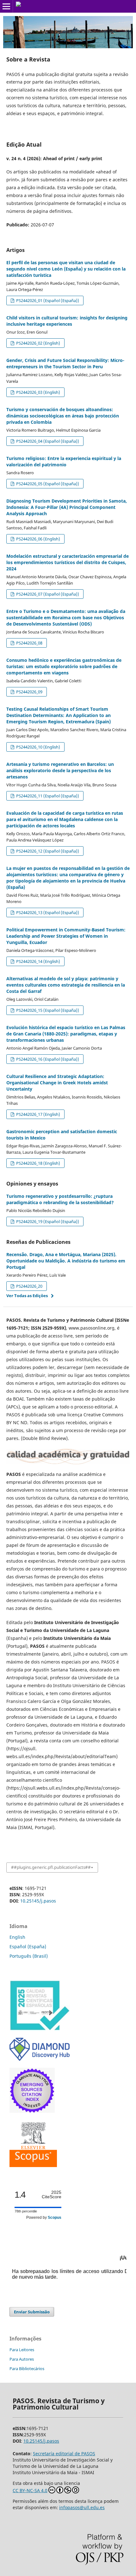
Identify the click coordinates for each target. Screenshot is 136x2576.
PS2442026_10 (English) (38, 747)
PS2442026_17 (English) (38, 1114)
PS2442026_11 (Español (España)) (47, 796)
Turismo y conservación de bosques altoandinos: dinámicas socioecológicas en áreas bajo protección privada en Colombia (63, 416)
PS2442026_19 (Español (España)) (47, 1221)
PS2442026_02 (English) (38, 343)
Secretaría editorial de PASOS (64, 2454)
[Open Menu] (6, 6)
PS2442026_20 (29, 1286)
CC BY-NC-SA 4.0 (30, 2490)
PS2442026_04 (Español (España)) (47, 441)
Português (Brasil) (29, 1956)
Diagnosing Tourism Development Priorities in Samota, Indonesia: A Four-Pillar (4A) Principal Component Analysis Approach (67, 507)
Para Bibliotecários (27, 2369)
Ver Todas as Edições (27, 1296)
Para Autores (22, 2359)
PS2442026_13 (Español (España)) (47, 912)
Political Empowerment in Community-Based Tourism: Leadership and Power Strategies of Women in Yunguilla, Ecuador (66, 936)
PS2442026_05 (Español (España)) (47, 484)
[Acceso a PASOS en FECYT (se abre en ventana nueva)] (40, 2029)
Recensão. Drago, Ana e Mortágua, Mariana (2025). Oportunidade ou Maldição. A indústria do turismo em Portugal (66, 1261)
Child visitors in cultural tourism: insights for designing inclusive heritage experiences (67, 321)
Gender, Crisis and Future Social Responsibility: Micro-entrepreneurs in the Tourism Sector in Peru (65, 363)
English (17, 1937)
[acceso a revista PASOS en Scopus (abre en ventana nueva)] (33, 2165)
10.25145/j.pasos (38, 1901)
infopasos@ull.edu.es (82, 2507)
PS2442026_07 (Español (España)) (47, 594)
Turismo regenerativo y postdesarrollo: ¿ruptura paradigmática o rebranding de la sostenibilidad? (60, 1199)
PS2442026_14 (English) (38, 961)
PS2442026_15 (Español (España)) (47, 1010)
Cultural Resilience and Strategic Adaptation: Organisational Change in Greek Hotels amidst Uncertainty (57, 1083)
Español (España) (28, 1947)
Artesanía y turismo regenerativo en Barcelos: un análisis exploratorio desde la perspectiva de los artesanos (60, 770)
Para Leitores (22, 2350)
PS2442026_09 (29, 692)
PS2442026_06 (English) (38, 539)
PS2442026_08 (29, 643)
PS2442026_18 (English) (38, 1163)
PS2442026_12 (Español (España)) (47, 851)
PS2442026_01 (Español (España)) (47, 300)
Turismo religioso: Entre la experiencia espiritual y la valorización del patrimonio (64, 461)
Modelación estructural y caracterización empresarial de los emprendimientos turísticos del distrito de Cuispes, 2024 (68, 562)
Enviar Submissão (32, 2312)
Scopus (55, 2218)
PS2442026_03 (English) (38, 392)
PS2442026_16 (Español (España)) (47, 1059)
